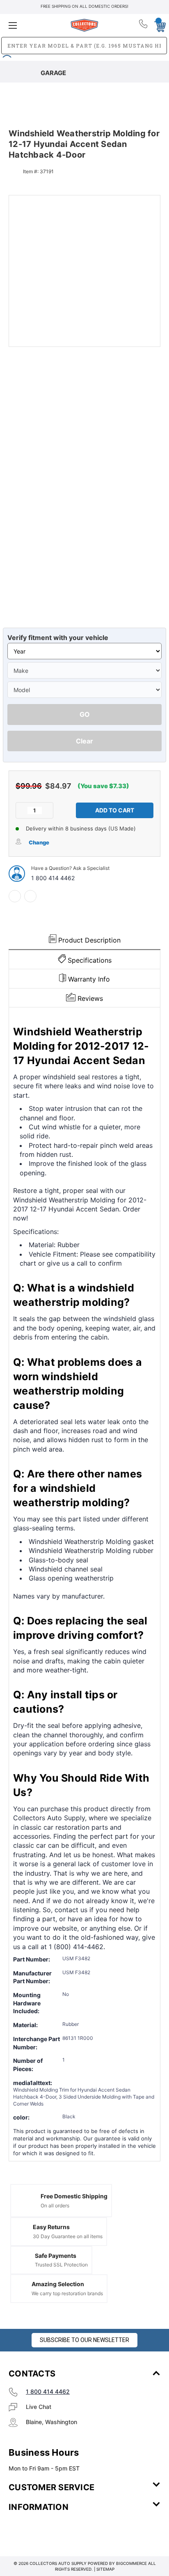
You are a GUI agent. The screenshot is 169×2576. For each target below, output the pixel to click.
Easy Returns (51, 2227)
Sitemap (105, 2569)
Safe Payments (56, 2256)
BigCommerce (131, 2563)
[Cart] (158, 25)
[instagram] (43, 2531)
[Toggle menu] (34, 25)
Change (39, 842)
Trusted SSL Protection (61, 2265)
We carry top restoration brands (67, 2293)
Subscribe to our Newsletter (84, 2340)
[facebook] (15, 896)
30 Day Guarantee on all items (68, 2236)
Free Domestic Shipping (74, 2196)
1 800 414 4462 (53, 878)
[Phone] (144, 25)
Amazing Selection (58, 2284)
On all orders (55, 2206)
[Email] (30, 896)
